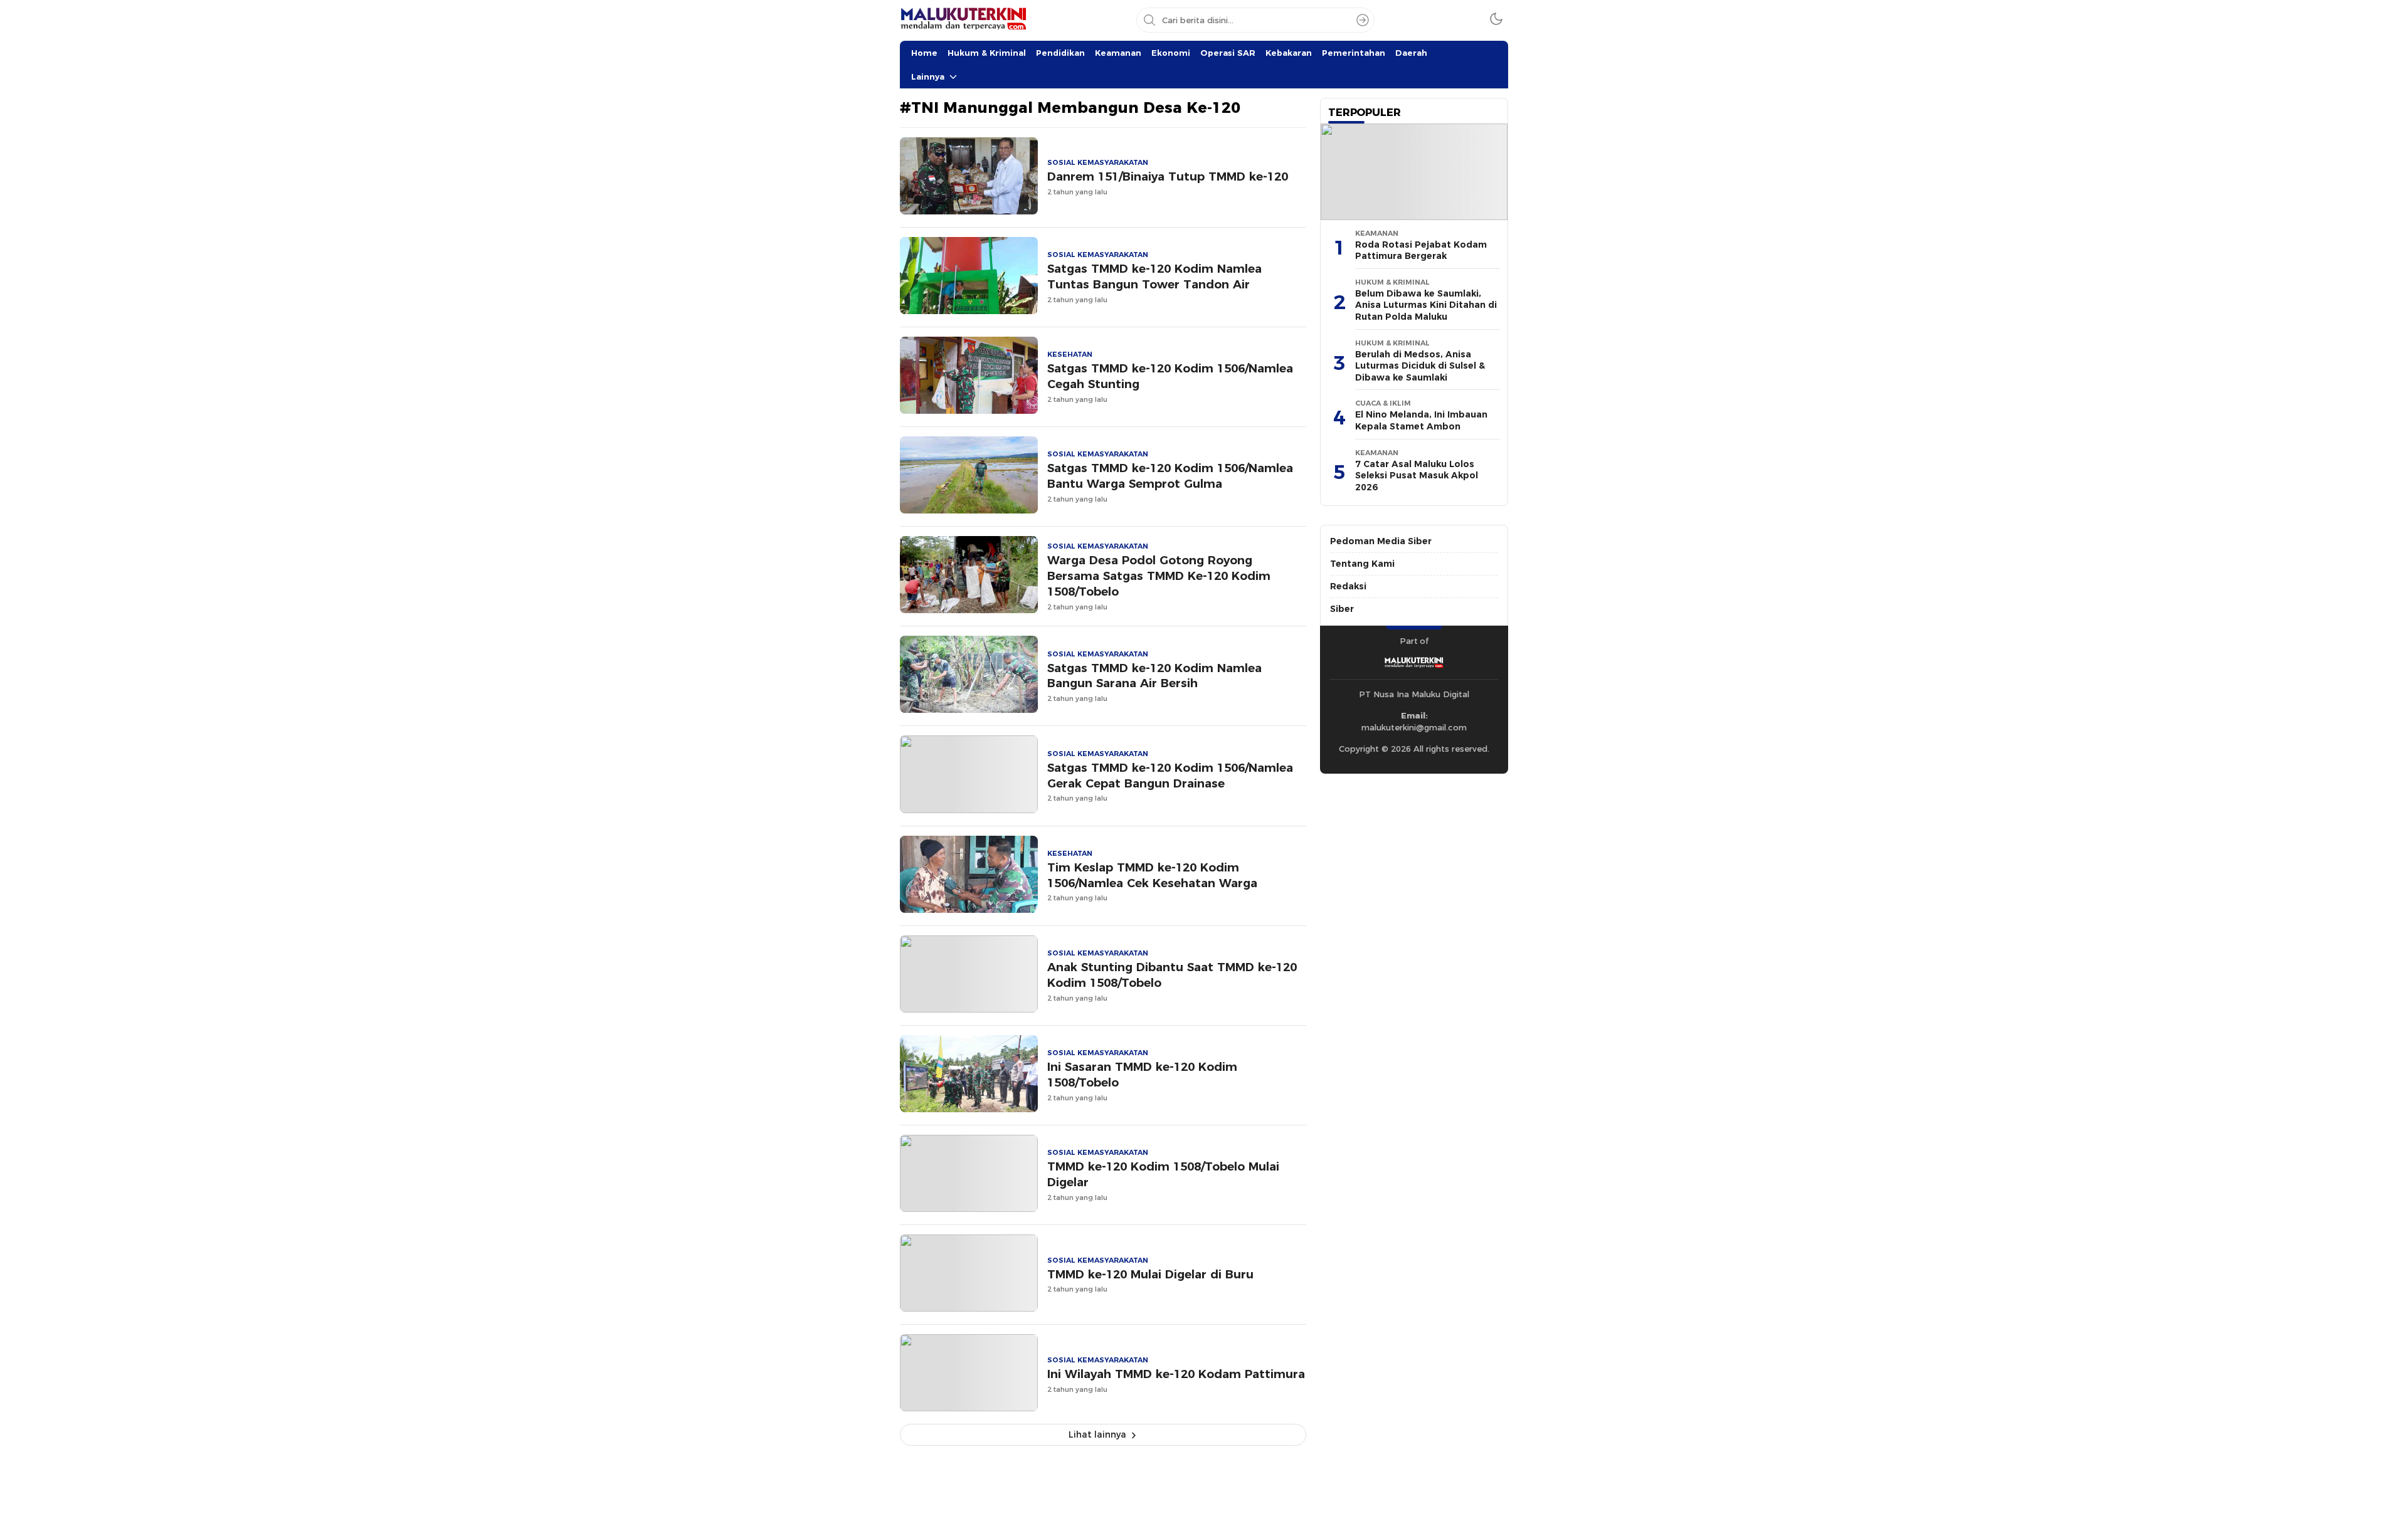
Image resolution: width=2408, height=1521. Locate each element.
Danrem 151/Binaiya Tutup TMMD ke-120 (1168, 176)
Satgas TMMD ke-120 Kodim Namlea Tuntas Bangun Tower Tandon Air (1154, 276)
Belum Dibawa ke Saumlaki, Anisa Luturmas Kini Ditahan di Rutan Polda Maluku (1426, 305)
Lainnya (928, 76)
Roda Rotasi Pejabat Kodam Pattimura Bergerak (1421, 250)
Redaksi (1348, 586)
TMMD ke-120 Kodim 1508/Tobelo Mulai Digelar (1163, 1174)
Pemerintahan (1354, 53)
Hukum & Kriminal (987, 53)
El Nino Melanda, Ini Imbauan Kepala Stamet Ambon (1421, 420)
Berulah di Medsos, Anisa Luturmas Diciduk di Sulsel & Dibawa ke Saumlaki (1420, 366)
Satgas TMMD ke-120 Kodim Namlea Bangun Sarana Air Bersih (1154, 676)
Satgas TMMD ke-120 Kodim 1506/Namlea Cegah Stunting (1170, 376)
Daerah (1411, 53)
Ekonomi (1171, 53)
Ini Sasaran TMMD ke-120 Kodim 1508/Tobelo (1142, 1075)
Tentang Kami (1362, 564)
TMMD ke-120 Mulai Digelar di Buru (1150, 1274)
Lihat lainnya (1097, 1434)
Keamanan (1118, 53)
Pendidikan (1060, 53)
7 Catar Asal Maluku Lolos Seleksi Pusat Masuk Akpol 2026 (1417, 476)
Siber (1342, 609)
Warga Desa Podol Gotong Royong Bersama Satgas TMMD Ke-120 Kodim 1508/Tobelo (1159, 576)
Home (924, 53)
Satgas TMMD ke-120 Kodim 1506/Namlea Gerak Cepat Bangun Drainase (1170, 776)
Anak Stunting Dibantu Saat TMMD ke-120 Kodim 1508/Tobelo (1172, 975)
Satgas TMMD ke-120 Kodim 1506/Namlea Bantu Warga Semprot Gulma (1170, 476)
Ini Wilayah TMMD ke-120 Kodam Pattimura (1176, 1374)
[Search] (1363, 20)
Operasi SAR (1228, 53)
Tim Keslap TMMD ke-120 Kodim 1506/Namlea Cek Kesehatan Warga (1152, 875)
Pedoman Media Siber (1381, 541)
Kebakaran (1289, 53)
